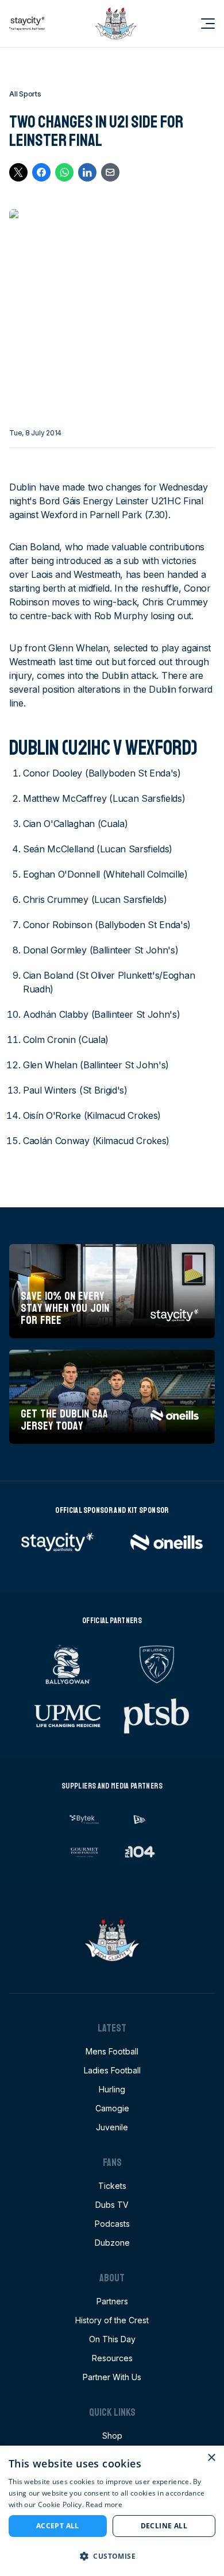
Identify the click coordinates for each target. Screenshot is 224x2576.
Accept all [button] (58, 2526)
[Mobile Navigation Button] (201, 24)
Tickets (112, 2186)
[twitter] (18, 172)
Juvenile (112, 2127)
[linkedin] (87, 172)
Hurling (112, 2089)
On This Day (112, 2339)
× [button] (211, 2458)
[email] (110, 172)
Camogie (112, 2108)
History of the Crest (112, 2320)
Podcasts (112, 2224)
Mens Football (112, 2051)
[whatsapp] (64, 172)
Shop (112, 2436)
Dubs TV (112, 2205)
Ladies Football (112, 2070)
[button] (112, 2556)
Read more (104, 2504)
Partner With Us (112, 2377)
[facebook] (41, 172)
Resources (112, 2358)
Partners (112, 2301)
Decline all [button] (164, 2526)
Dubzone (112, 2243)
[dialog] (112, 2511)
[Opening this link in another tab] (27, 24)
